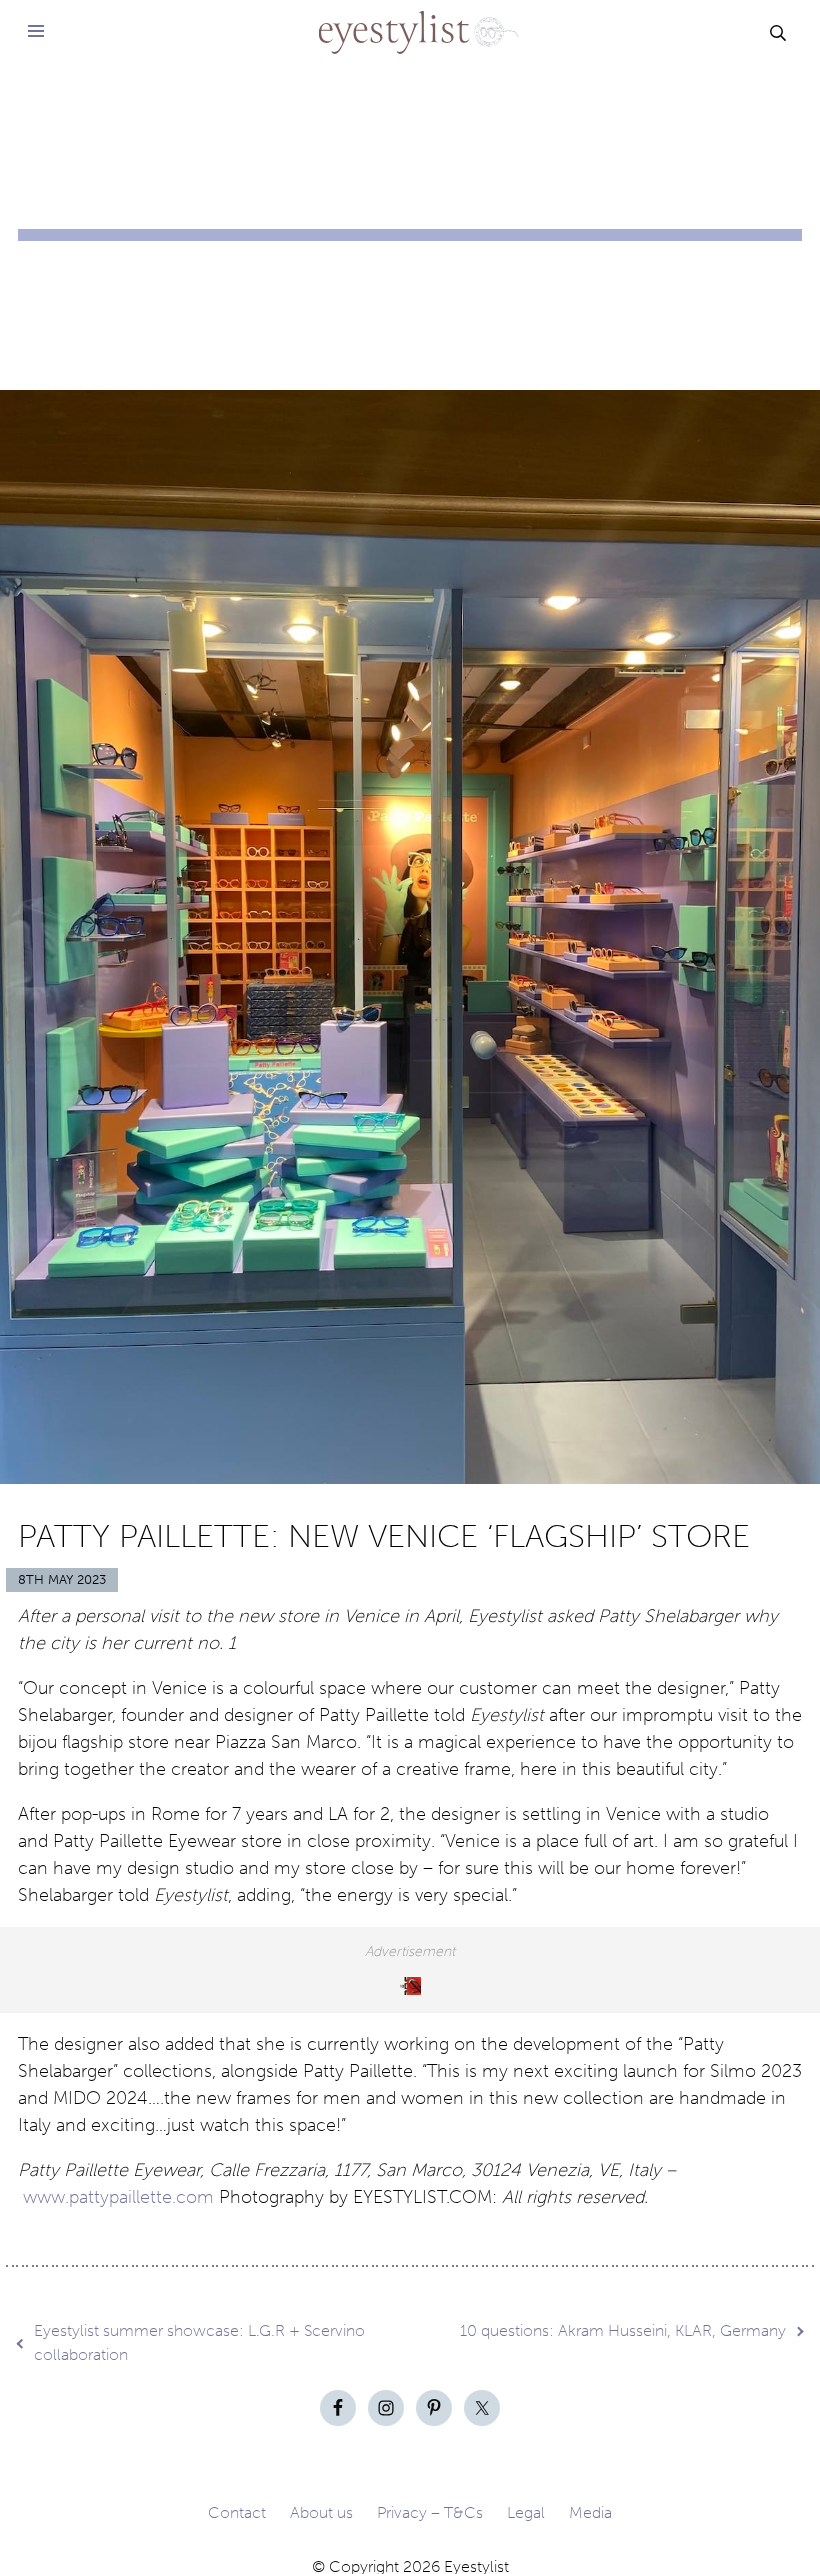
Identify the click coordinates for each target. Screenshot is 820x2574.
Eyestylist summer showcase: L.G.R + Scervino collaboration (199, 2342)
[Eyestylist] (410, 19)
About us (321, 2512)
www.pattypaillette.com (121, 2197)
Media (590, 2512)
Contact (237, 2512)
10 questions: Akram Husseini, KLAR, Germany (623, 2330)
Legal (526, 2512)
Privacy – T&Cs (430, 2512)
